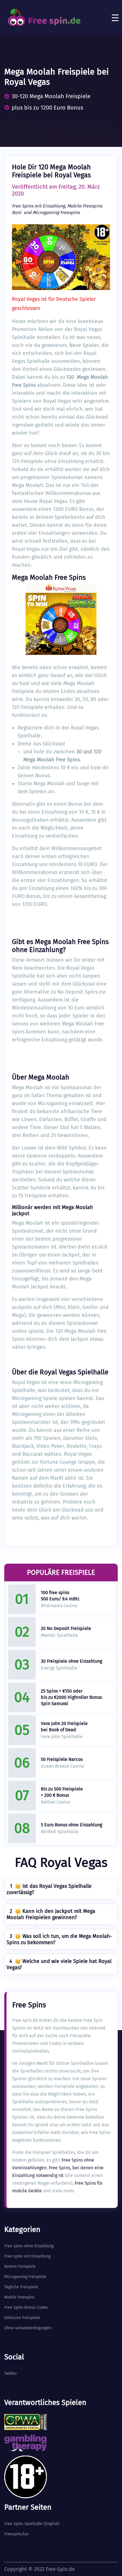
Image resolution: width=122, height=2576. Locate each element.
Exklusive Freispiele (22, 2318)
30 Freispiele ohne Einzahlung (71, 1661)
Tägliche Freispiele (21, 2287)
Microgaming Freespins (56, 212)
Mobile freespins (19, 2297)
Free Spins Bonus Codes (26, 2307)
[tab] (61, 1889)
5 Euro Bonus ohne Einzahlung (71, 1825)
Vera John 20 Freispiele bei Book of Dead (64, 1727)
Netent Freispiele (20, 2266)
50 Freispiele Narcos (62, 1759)
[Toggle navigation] (115, 18)
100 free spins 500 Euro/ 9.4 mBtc (60, 1596)
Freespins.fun (16, 2534)
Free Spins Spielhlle (23, 2524)
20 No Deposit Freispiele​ (66, 1628)
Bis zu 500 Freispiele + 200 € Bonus (62, 1792)
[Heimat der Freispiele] (44, 18)
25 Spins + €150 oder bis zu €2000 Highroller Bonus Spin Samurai (71, 1697)
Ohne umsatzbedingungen (28, 2328)
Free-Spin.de (60, 2569)
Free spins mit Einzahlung (27, 2256)
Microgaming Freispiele (25, 2277)
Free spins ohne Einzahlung (29, 2246)
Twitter (10, 2374)
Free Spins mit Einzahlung (38, 206)
